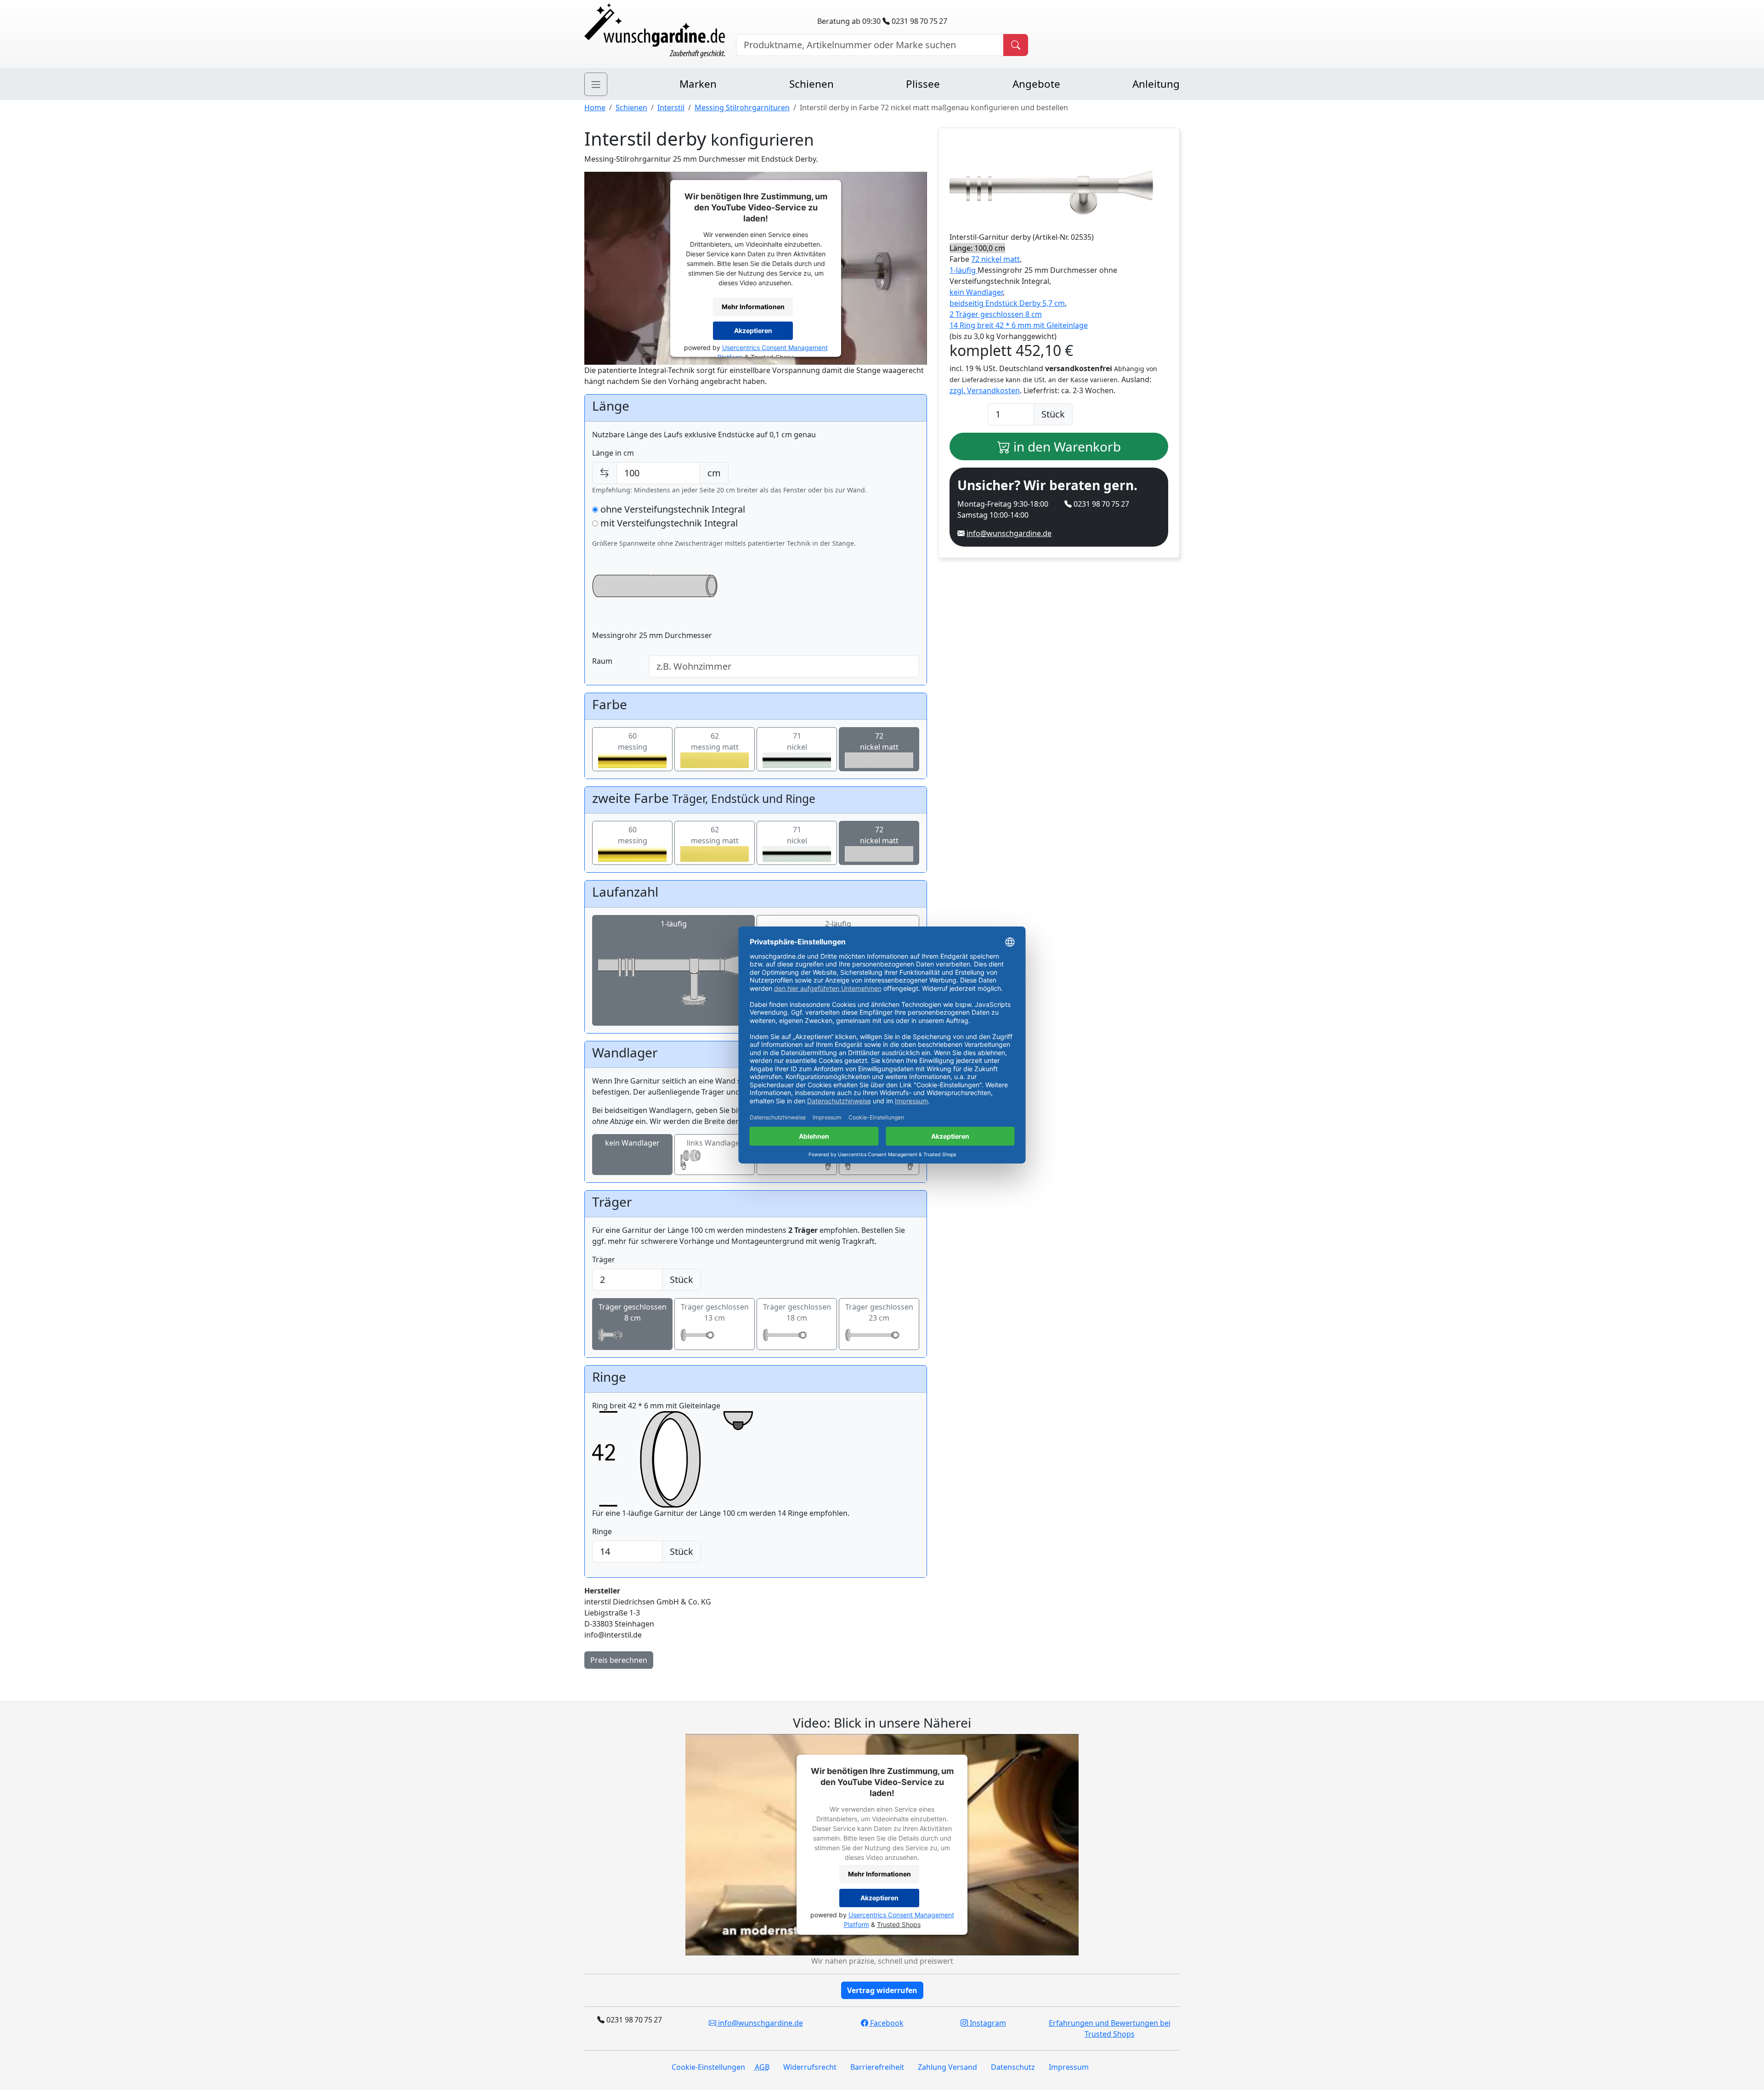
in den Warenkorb (1066, 446)
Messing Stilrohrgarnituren (742, 107)
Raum (602, 661)
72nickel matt (879, 741)
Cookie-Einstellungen (708, 2067)
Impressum (1069, 2067)
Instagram (987, 2023)
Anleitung (1156, 84)
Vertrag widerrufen (882, 1990)
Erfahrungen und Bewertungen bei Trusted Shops (1110, 2028)
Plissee (923, 84)
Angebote (1036, 84)
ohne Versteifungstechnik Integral (672, 509)
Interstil (671, 107)
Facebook (886, 2023)
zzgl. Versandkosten (985, 390)
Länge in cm (613, 453)
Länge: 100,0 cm (977, 248)
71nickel (797, 741)
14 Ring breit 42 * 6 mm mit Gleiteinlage (1019, 325)
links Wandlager (715, 1143)
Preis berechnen (619, 1660)
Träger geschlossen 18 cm (797, 1312)
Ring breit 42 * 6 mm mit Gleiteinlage (656, 1406)
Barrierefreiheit (877, 2067)
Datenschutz (1013, 2067)
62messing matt (715, 741)
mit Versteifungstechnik (668, 523)
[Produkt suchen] (1016, 45)
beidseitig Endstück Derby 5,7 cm (1007, 303)
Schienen (811, 84)
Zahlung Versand (947, 2067)
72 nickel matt (995, 259)
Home (595, 107)
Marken (698, 84)
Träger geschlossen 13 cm (715, 1312)
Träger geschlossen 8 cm (633, 1312)
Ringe (602, 1531)
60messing (633, 741)
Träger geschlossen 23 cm (879, 1312)
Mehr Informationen (753, 307)
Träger (604, 1260)
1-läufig (674, 924)
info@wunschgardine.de (1009, 533)
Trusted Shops (899, 1924)
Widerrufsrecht (810, 2067)
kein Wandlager (632, 1143)
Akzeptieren (753, 330)
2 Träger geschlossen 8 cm (996, 314)
